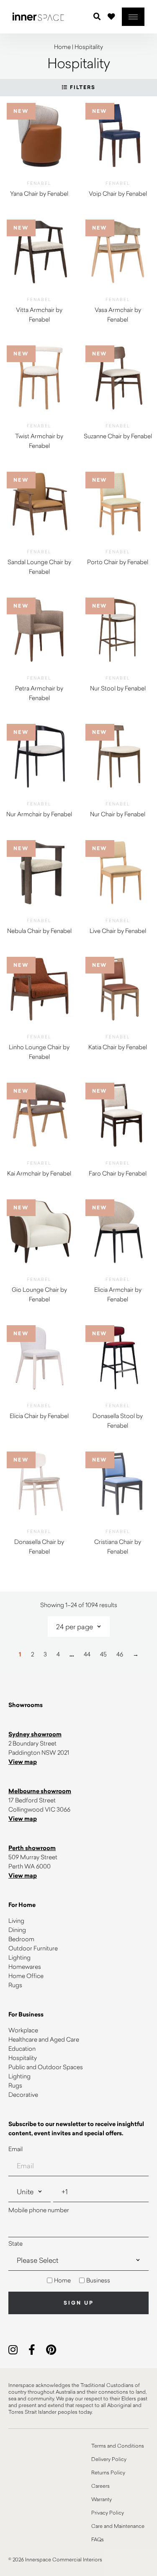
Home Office (26, 1976)
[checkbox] (78, 2280)
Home (62, 47)
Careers (100, 2486)
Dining (17, 1930)
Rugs (15, 1985)
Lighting (19, 1957)
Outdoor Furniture (33, 1948)
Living (16, 1920)
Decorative (23, 2094)
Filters (82, 87)
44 (87, 1654)
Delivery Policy (109, 2459)
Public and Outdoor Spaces (46, 2067)
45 (103, 1654)
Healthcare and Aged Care (44, 2039)
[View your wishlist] (111, 16)
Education (22, 2048)
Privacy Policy (108, 2512)
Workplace (23, 2030)
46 (120, 1654)
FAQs (98, 2539)
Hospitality (23, 2058)
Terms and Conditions (118, 2446)
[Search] (97, 17)
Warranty (102, 2499)
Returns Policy (108, 2472)
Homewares (25, 1966)
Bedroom (21, 1939)
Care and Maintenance (118, 2526)
